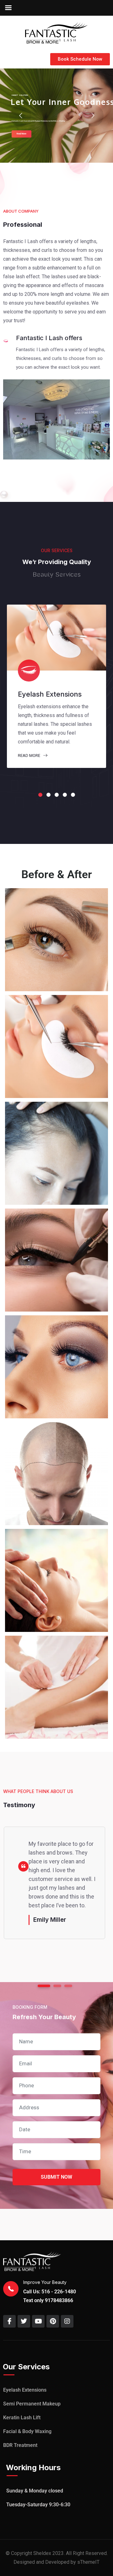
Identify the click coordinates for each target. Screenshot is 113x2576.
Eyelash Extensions (25, 2390)
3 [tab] (57, 795)
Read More (30, 755)
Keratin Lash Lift (22, 2418)
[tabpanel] (56, 686)
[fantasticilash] (56, 32)
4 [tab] (65, 795)
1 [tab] (40, 795)
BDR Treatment (20, 2445)
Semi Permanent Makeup (32, 2404)
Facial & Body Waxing (27, 2431)
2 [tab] (48, 795)
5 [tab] (73, 795)
